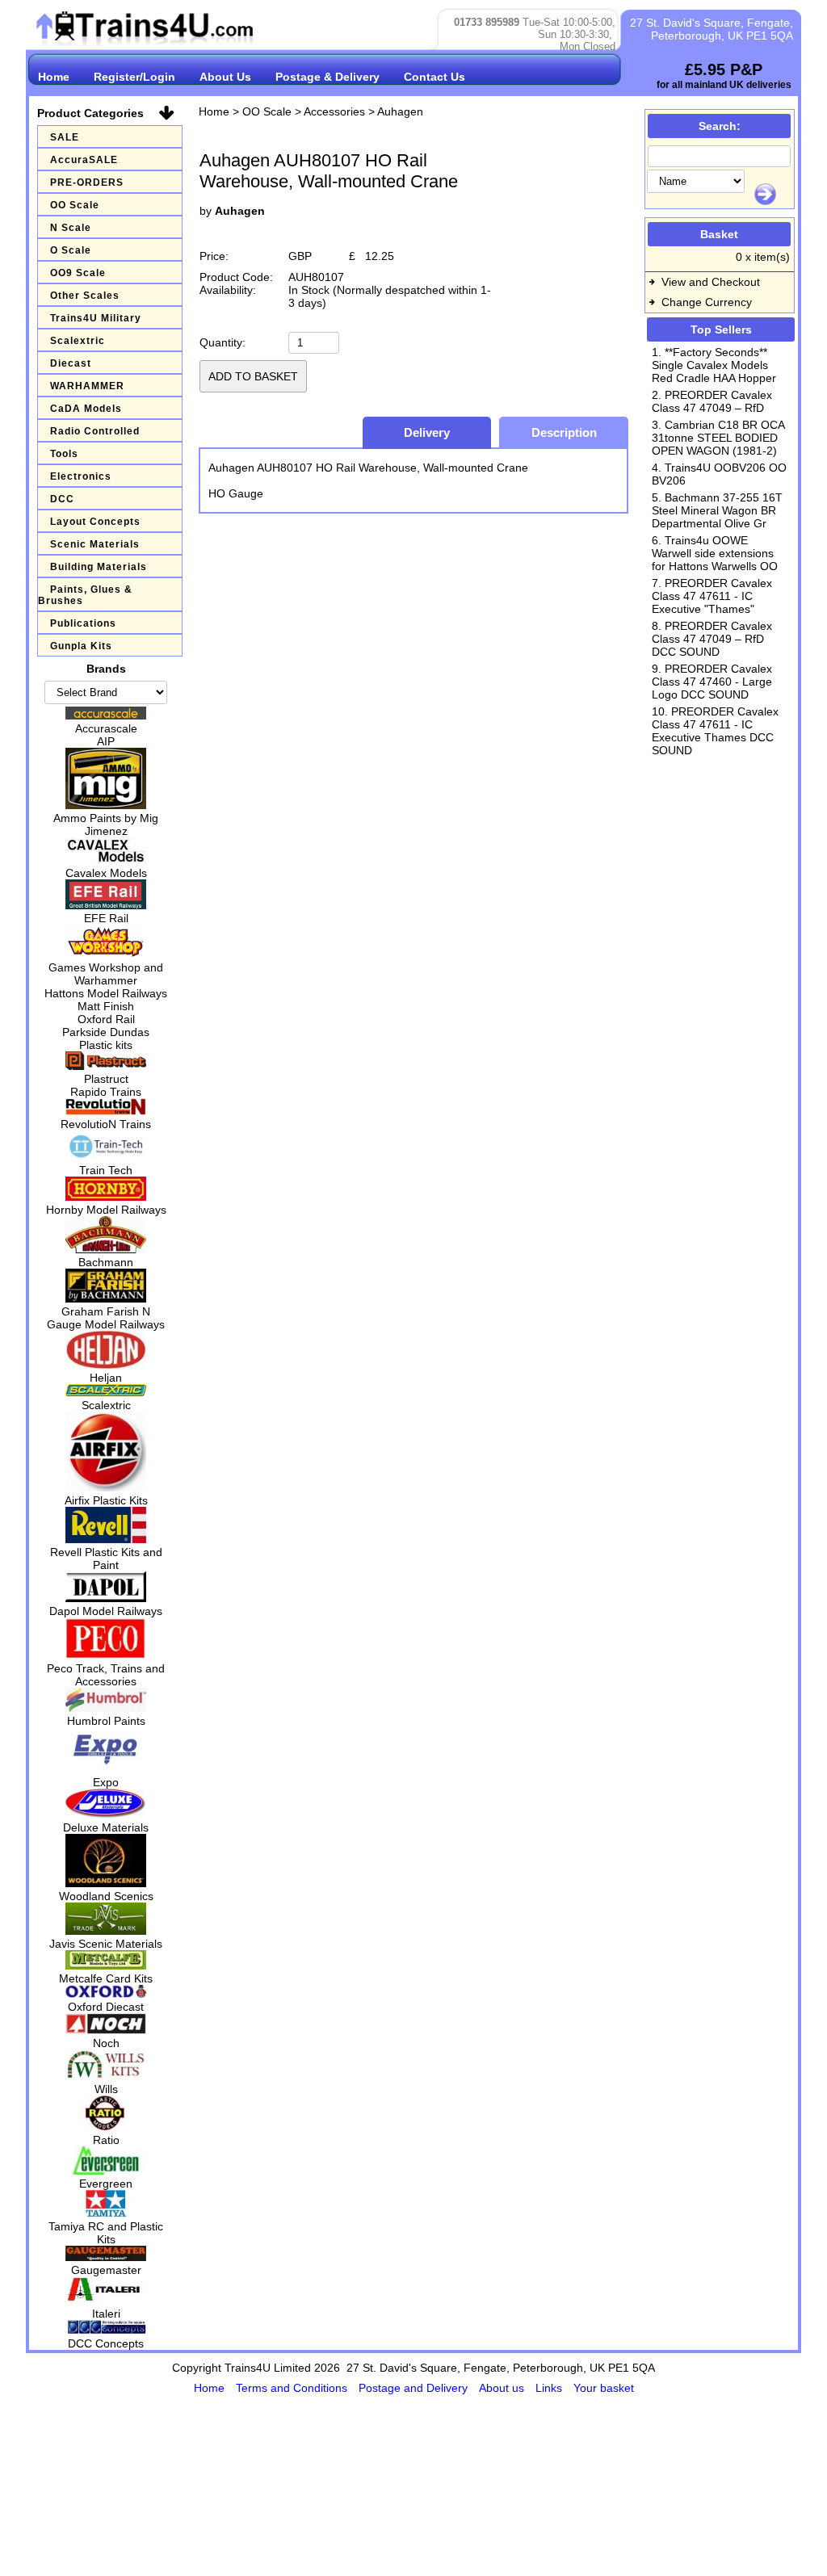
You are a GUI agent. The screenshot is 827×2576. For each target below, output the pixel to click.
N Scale (71, 228)
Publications (83, 623)
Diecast (71, 363)
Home (54, 77)
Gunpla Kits (81, 646)
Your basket (604, 2388)
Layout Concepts (95, 522)
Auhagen (400, 111)
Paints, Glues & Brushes (85, 595)
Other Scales (85, 296)
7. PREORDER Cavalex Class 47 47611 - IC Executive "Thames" (712, 596)
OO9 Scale (78, 273)
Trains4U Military (96, 318)
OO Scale (75, 205)
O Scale (71, 250)
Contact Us (434, 77)
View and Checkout (711, 282)
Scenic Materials (95, 544)
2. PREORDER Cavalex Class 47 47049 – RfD (712, 401)
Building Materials (99, 567)
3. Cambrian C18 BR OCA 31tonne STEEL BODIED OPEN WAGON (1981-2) (718, 438)
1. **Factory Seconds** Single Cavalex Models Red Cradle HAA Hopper (714, 365)
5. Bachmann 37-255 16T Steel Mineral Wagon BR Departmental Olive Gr (717, 510)
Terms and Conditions (293, 2388)
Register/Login (134, 77)
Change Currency (707, 302)
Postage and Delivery (415, 2388)
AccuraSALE (84, 160)
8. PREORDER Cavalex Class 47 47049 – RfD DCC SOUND (712, 639)
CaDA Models (86, 409)
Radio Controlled (95, 431)
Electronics (81, 476)
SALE (65, 137)
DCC (62, 499)
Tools (64, 454)
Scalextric (78, 341)
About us (503, 2388)
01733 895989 (487, 22)
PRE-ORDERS (87, 183)
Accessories (334, 111)
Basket (719, 234)
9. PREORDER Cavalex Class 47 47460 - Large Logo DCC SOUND (712, 682)
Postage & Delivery (327, 77)
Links (550, 2388)
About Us (225, 77)
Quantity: (222, 342)
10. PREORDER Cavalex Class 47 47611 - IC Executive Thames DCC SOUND (715, 731)
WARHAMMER (87, 386)
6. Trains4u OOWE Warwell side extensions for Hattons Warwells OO (715, 553)
